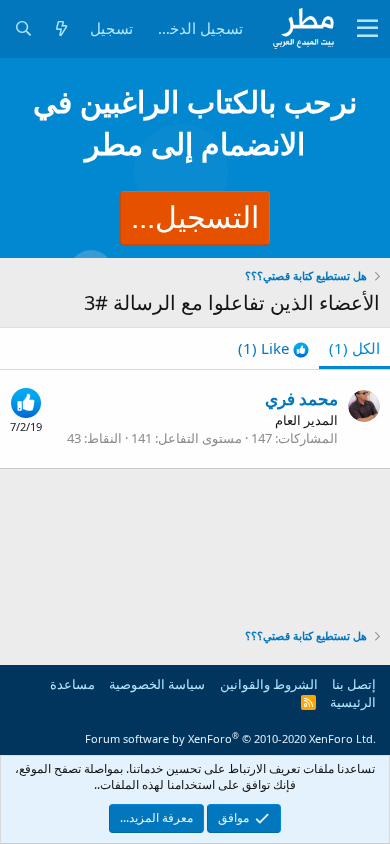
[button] (367, 29)
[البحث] (23, 28)
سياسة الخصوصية (157, 684)
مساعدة (72, 684)
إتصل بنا (354, 684)
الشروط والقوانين (269, 684)
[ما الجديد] (61, 28)
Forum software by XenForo (230, 738)
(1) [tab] (354, 348)
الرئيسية (353, 702)
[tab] (273, 348)
